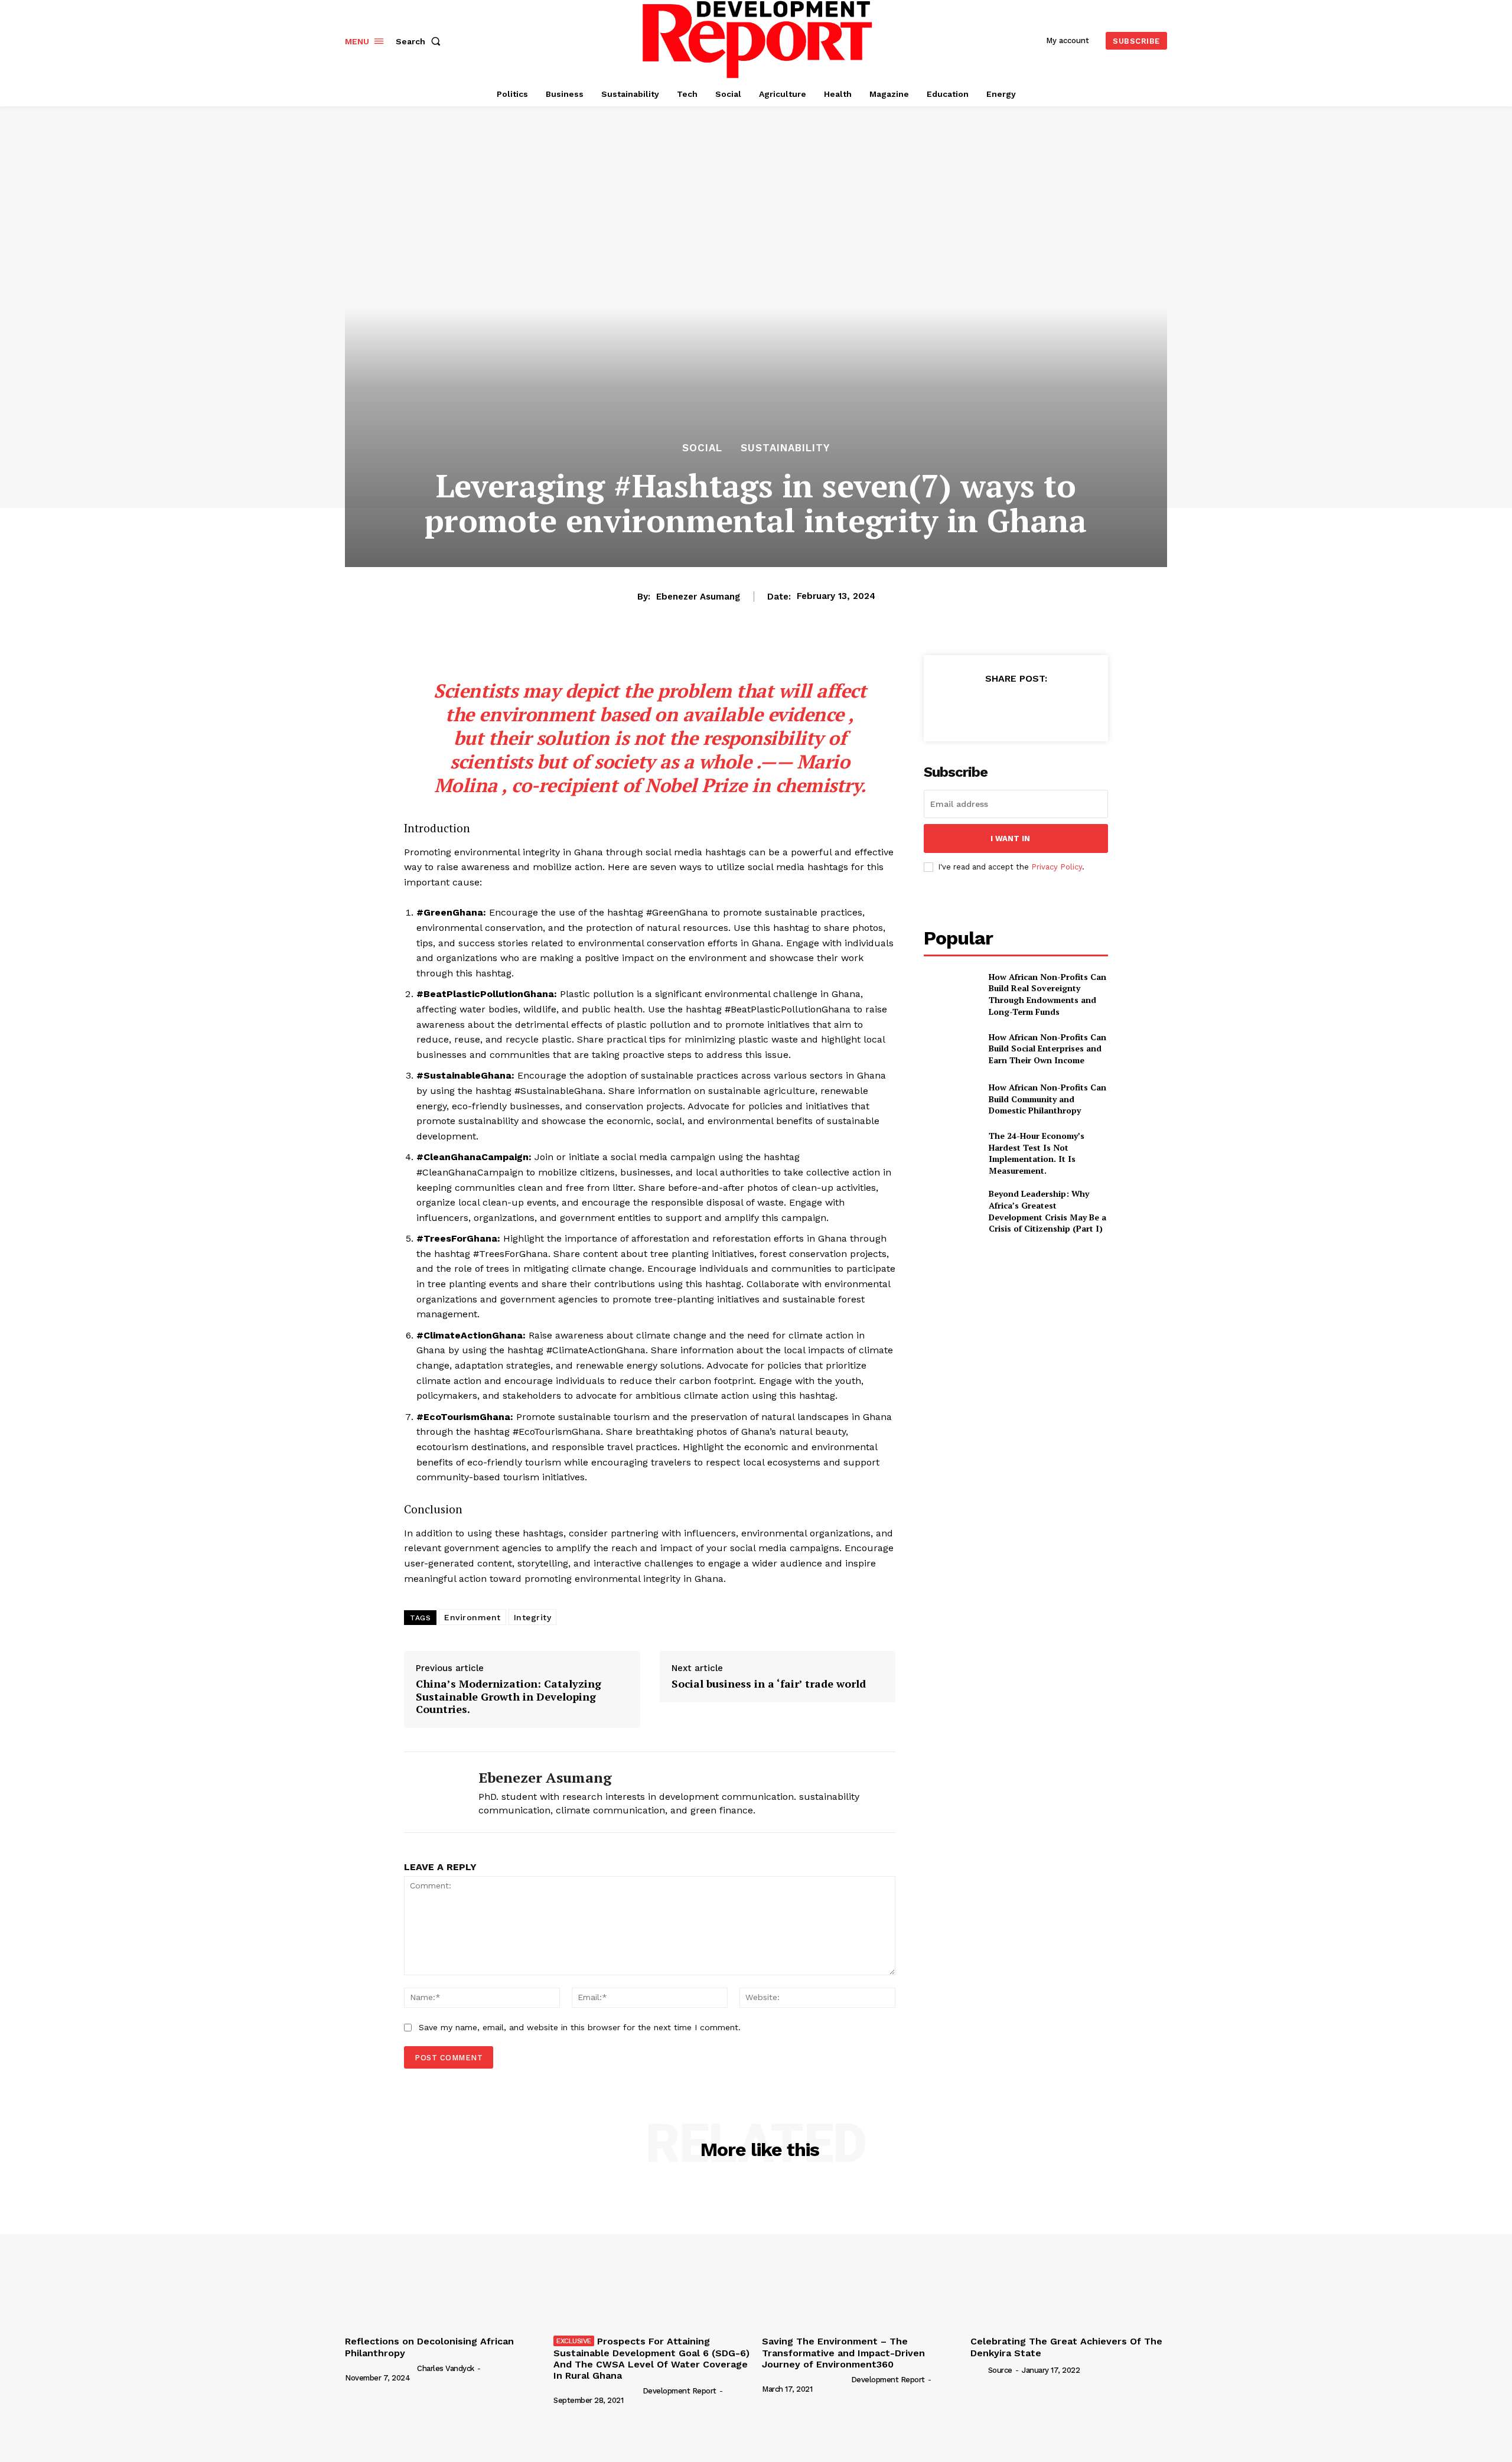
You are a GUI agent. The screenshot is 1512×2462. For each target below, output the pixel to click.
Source (1000, 2370)
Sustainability (785, 448)
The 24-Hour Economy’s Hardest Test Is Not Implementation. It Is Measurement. (1037, 1153)
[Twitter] (988, 708)
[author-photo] (380, 2368)
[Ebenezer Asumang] (432, 1792)
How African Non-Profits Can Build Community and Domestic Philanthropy (1047, 1099)
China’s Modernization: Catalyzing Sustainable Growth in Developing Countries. (509, 1697)
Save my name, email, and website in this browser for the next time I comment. (580, 2027)
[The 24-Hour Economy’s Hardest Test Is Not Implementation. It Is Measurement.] (951, 1149)
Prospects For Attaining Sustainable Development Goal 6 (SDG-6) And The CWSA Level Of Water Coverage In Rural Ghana (651, 2358)
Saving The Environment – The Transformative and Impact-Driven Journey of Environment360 (843, 2352)
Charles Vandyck (446, 2368)
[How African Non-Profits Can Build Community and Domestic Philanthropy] (951, 1099)
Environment (472, 1617)
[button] (421, 41)
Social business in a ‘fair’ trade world (769, 1684)
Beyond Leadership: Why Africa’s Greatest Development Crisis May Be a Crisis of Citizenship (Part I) (1047, 1211)
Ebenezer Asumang (698, 597)
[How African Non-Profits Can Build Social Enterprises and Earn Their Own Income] (951, 1048)
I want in (1010, 838)
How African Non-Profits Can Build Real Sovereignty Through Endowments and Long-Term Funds (1047, 994)
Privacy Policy (1057, 867)
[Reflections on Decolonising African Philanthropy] (443, 2257)
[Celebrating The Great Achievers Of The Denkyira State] (1069, 2257)
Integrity (533, 1617)
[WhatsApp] (1015, 708)
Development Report (680, 2391)
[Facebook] (961, 708)
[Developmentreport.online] (758, 39)
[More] (1070, 708)
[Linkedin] (1042, 708)
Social (702, 448)
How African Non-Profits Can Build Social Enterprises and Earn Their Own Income (1047, 1048)
